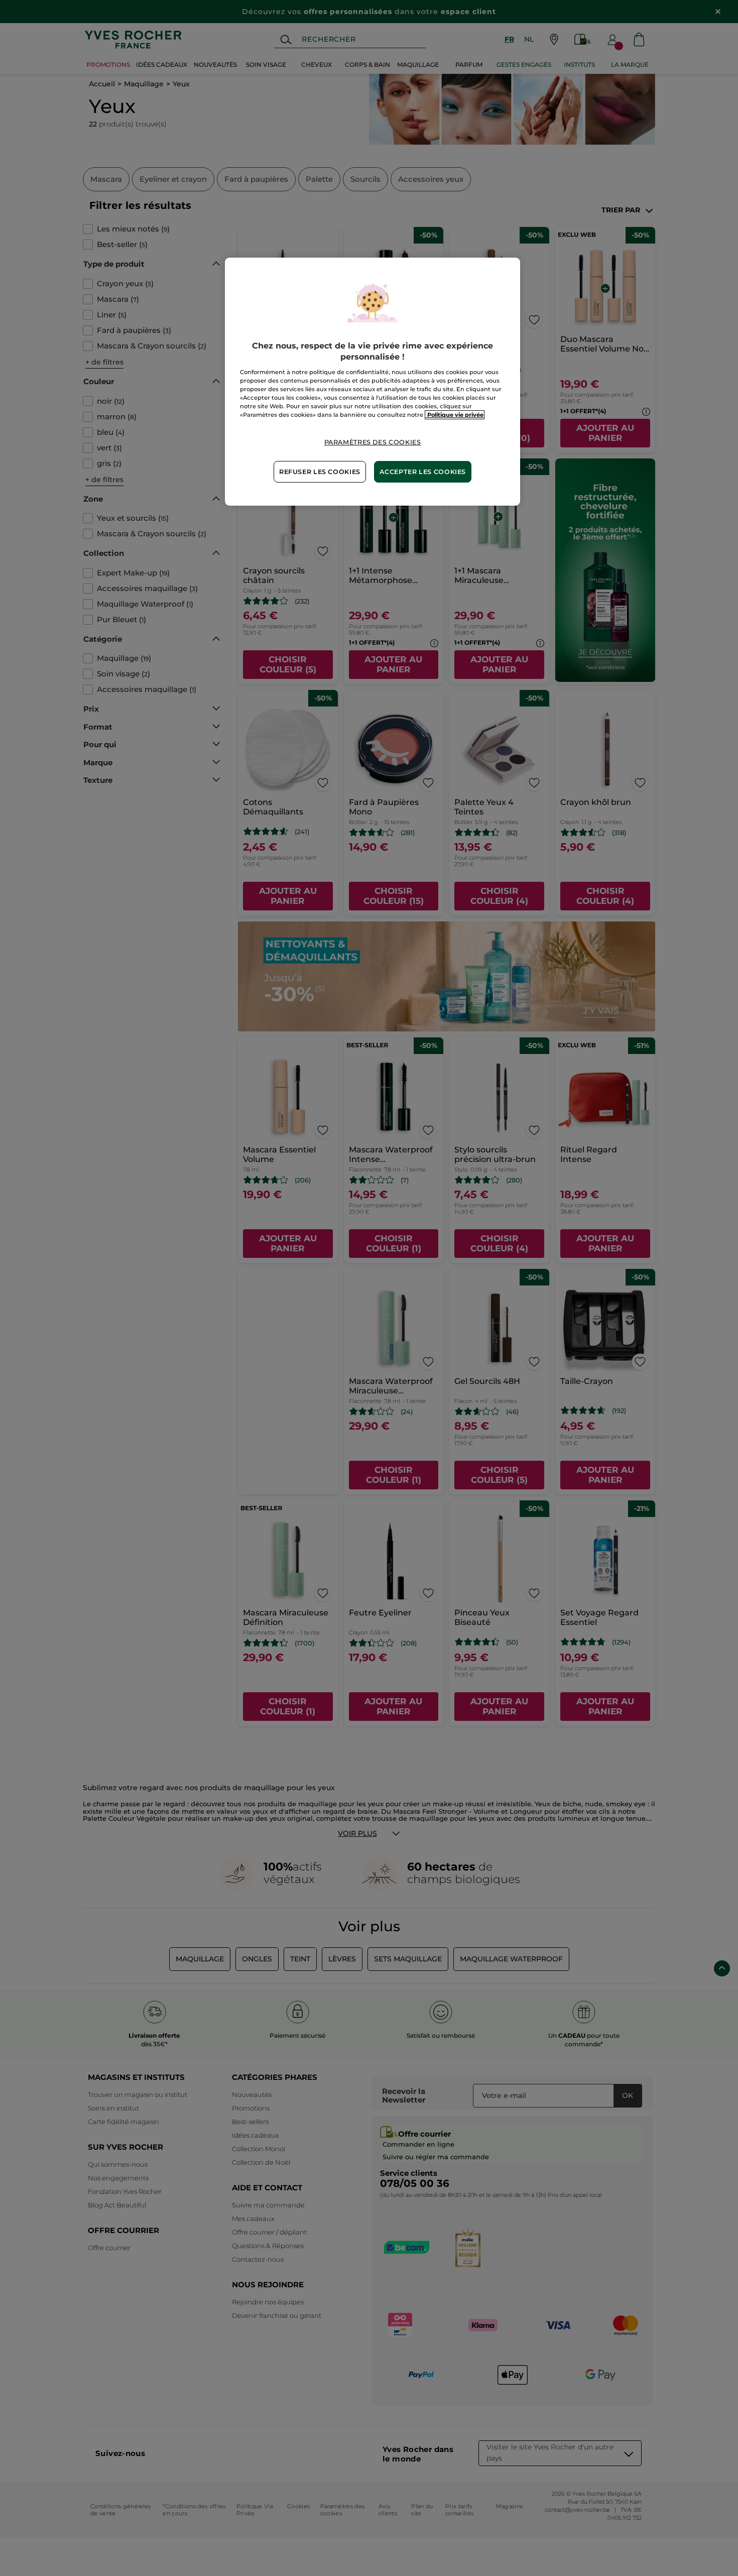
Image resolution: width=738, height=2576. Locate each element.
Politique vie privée (455, 415)
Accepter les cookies (423, 472)
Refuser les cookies (320, 472)
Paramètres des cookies (373, 442)
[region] (373, 382)
